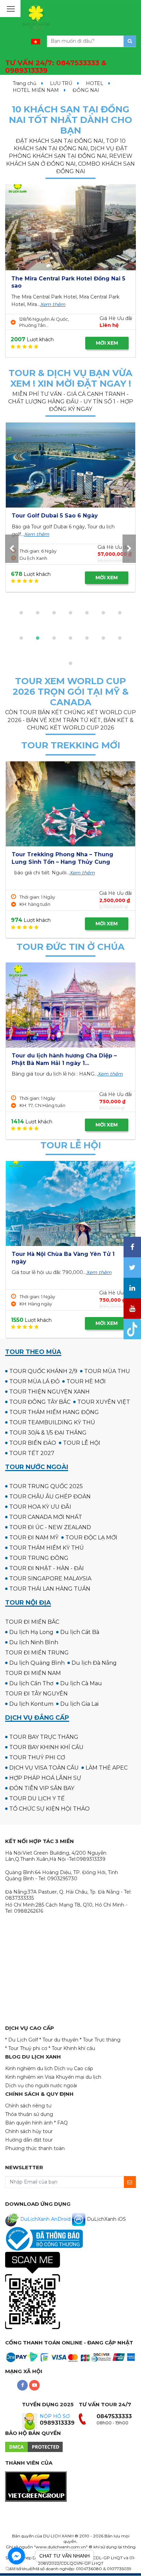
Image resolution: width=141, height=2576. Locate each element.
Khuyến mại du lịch (79, 2077)
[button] (21, 613)
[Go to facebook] (16, 2556)
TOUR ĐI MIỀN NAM (33, 1673)
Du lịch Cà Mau (81, 1683)
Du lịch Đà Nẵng (94, 1663)
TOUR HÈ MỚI (86, 1381)
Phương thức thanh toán (35, 2148)
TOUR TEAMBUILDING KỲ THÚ (52, 1422)
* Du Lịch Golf (22, 2040)
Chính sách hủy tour (29, 2131)
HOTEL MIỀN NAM (36, 90)
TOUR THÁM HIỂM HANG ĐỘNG (54, 1412)
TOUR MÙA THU (107, 1371)
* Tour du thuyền (59, 2040)
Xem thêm (53, 304)
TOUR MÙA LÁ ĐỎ (34, 1381)
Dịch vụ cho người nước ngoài (41, 2086)
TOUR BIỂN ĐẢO (33, 1443)
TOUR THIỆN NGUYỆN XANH (49, 1392)
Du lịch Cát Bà (80, 1632)
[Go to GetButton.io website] (16, 2569)
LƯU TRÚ (61, 83)
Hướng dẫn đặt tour (29, 2140)
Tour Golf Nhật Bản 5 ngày (50, 516)
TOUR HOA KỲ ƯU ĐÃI (40, 1507)
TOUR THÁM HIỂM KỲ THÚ (47, 1548)
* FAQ (61, 2123)
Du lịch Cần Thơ (31, 1683)
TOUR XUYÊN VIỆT (104, 1402)
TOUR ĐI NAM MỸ (34, 1538)
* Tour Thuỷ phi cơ (26, 2048)
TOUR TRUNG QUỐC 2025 (46, 1486)
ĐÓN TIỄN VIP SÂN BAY (42, 1788)
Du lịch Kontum (31, 1704)
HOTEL (95, 83)
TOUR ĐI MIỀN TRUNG (37, 1653)
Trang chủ (24, 83)
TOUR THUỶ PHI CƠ (37, 1757)
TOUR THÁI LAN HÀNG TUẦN (50, 1589)
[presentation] (12, 549)
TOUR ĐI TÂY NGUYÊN (36, 1694)
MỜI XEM (107, 343)
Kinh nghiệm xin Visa (30, 2077)
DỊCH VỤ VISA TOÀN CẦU (44, 1768)
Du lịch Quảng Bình (37, 1663)
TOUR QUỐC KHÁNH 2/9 (43, 1371)
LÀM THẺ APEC (107, 1768)
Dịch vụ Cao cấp (74, 2068)
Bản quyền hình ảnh (29, 2123)
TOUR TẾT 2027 (32, 1453)
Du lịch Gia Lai (79, 1704)
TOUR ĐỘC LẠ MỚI (91, 1538)
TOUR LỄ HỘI (82, 1443)
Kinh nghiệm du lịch (29, 2068)
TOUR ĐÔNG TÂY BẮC (40, 1402)
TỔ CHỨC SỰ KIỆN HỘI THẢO (49, 1809)
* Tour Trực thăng (100, 2040)
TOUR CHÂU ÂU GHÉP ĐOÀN (50, 1497)
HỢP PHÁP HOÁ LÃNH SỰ (45, 1778)
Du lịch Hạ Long (31, 1632)
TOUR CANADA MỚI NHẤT (46, 1517)
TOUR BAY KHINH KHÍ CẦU (46, 1747)
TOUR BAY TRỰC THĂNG (44, 1737)
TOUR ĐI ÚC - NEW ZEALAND (50, 1527)
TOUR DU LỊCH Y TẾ (37, 1798)
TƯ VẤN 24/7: (56, 67)
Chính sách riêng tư (28, 2106)
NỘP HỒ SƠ (55, 2416)
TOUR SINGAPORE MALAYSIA (50, 1578)
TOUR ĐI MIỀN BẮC (32, 1622)
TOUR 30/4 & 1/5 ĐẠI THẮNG (48, 1433)
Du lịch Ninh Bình (34, 1642)
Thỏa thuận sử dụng (29, 2114)
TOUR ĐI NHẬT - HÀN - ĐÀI (47, 1568)
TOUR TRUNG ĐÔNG (39, 1558)
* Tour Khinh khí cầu (72, 2048)
